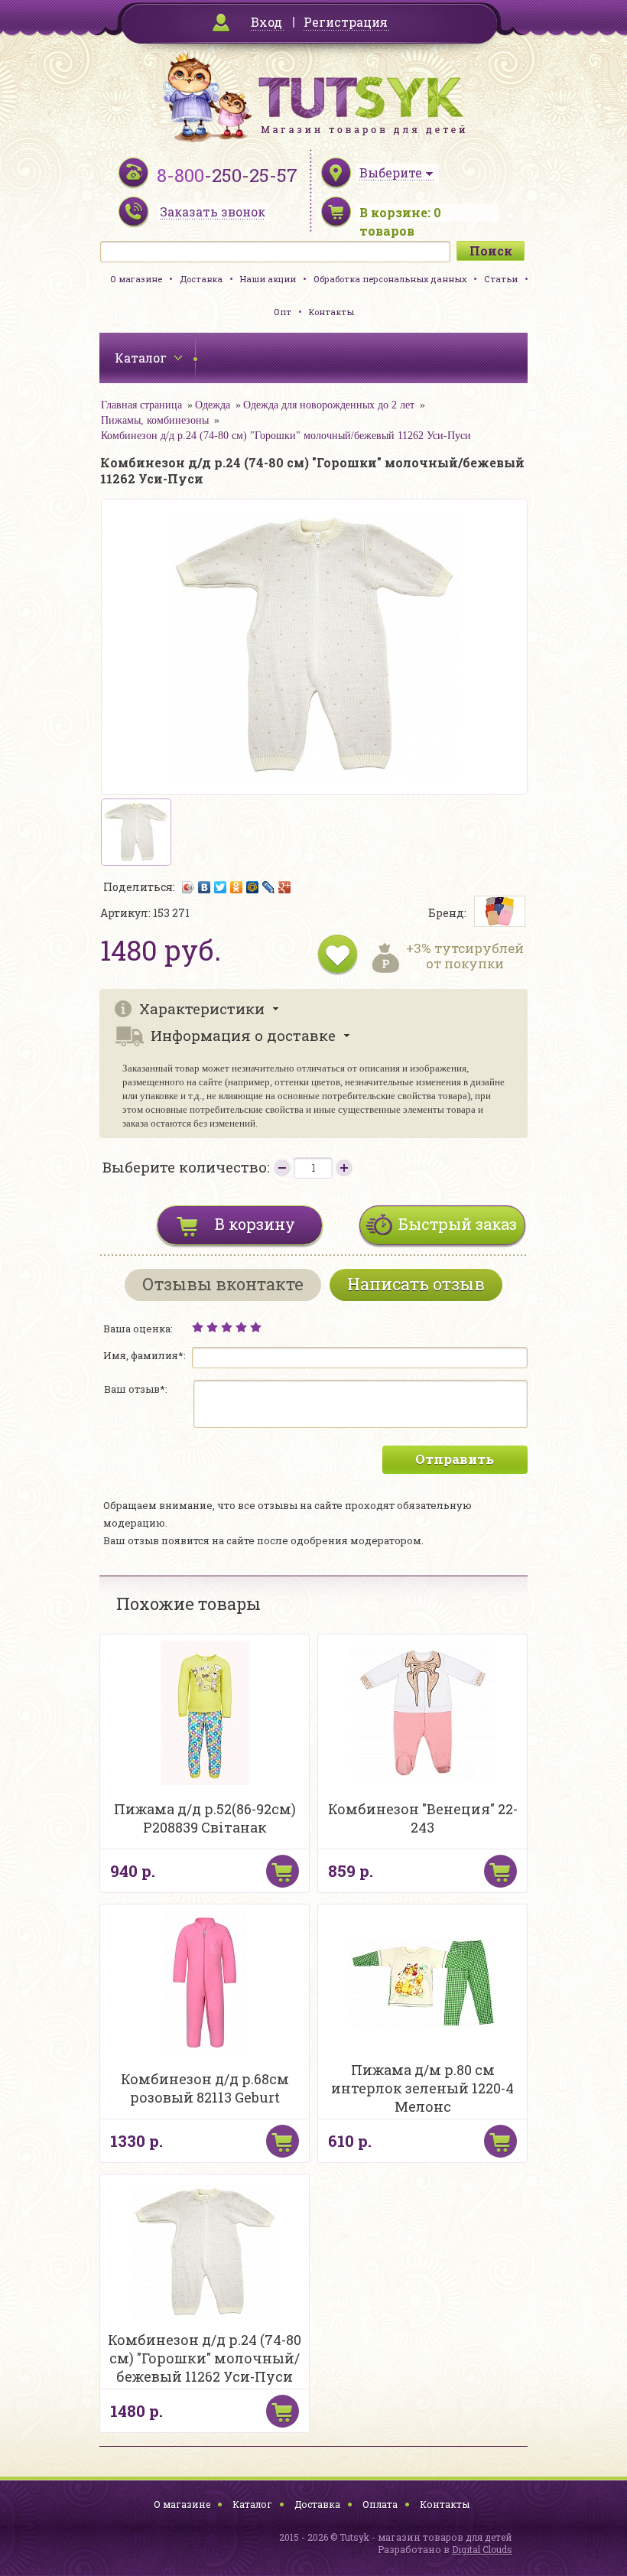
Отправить (455, 1459)
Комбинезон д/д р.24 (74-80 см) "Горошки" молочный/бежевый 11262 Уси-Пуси (286, 436)
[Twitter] (221, 887)
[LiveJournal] (269, 887)
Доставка (201, 279)
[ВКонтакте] (205, 887)
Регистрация (346, 22)
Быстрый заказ (458, 1224)
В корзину (255, 1224)
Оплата (380, 2504)
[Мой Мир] (253, 887)
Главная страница (141, 405)
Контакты (331, 312)
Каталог (252, 2504)
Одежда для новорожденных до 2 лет (329, 405)
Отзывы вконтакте (223, 1284)
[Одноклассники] (237, 887)
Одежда (213, 405)
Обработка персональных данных (390, 279)
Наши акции (268, 279)
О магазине (136, 279)
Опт (283, 312)
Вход (266, 22)
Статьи (501, 279)
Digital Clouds (482, 2549)
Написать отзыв (416, 1284)
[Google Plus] (285, 887)
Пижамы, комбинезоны (155, 420)
